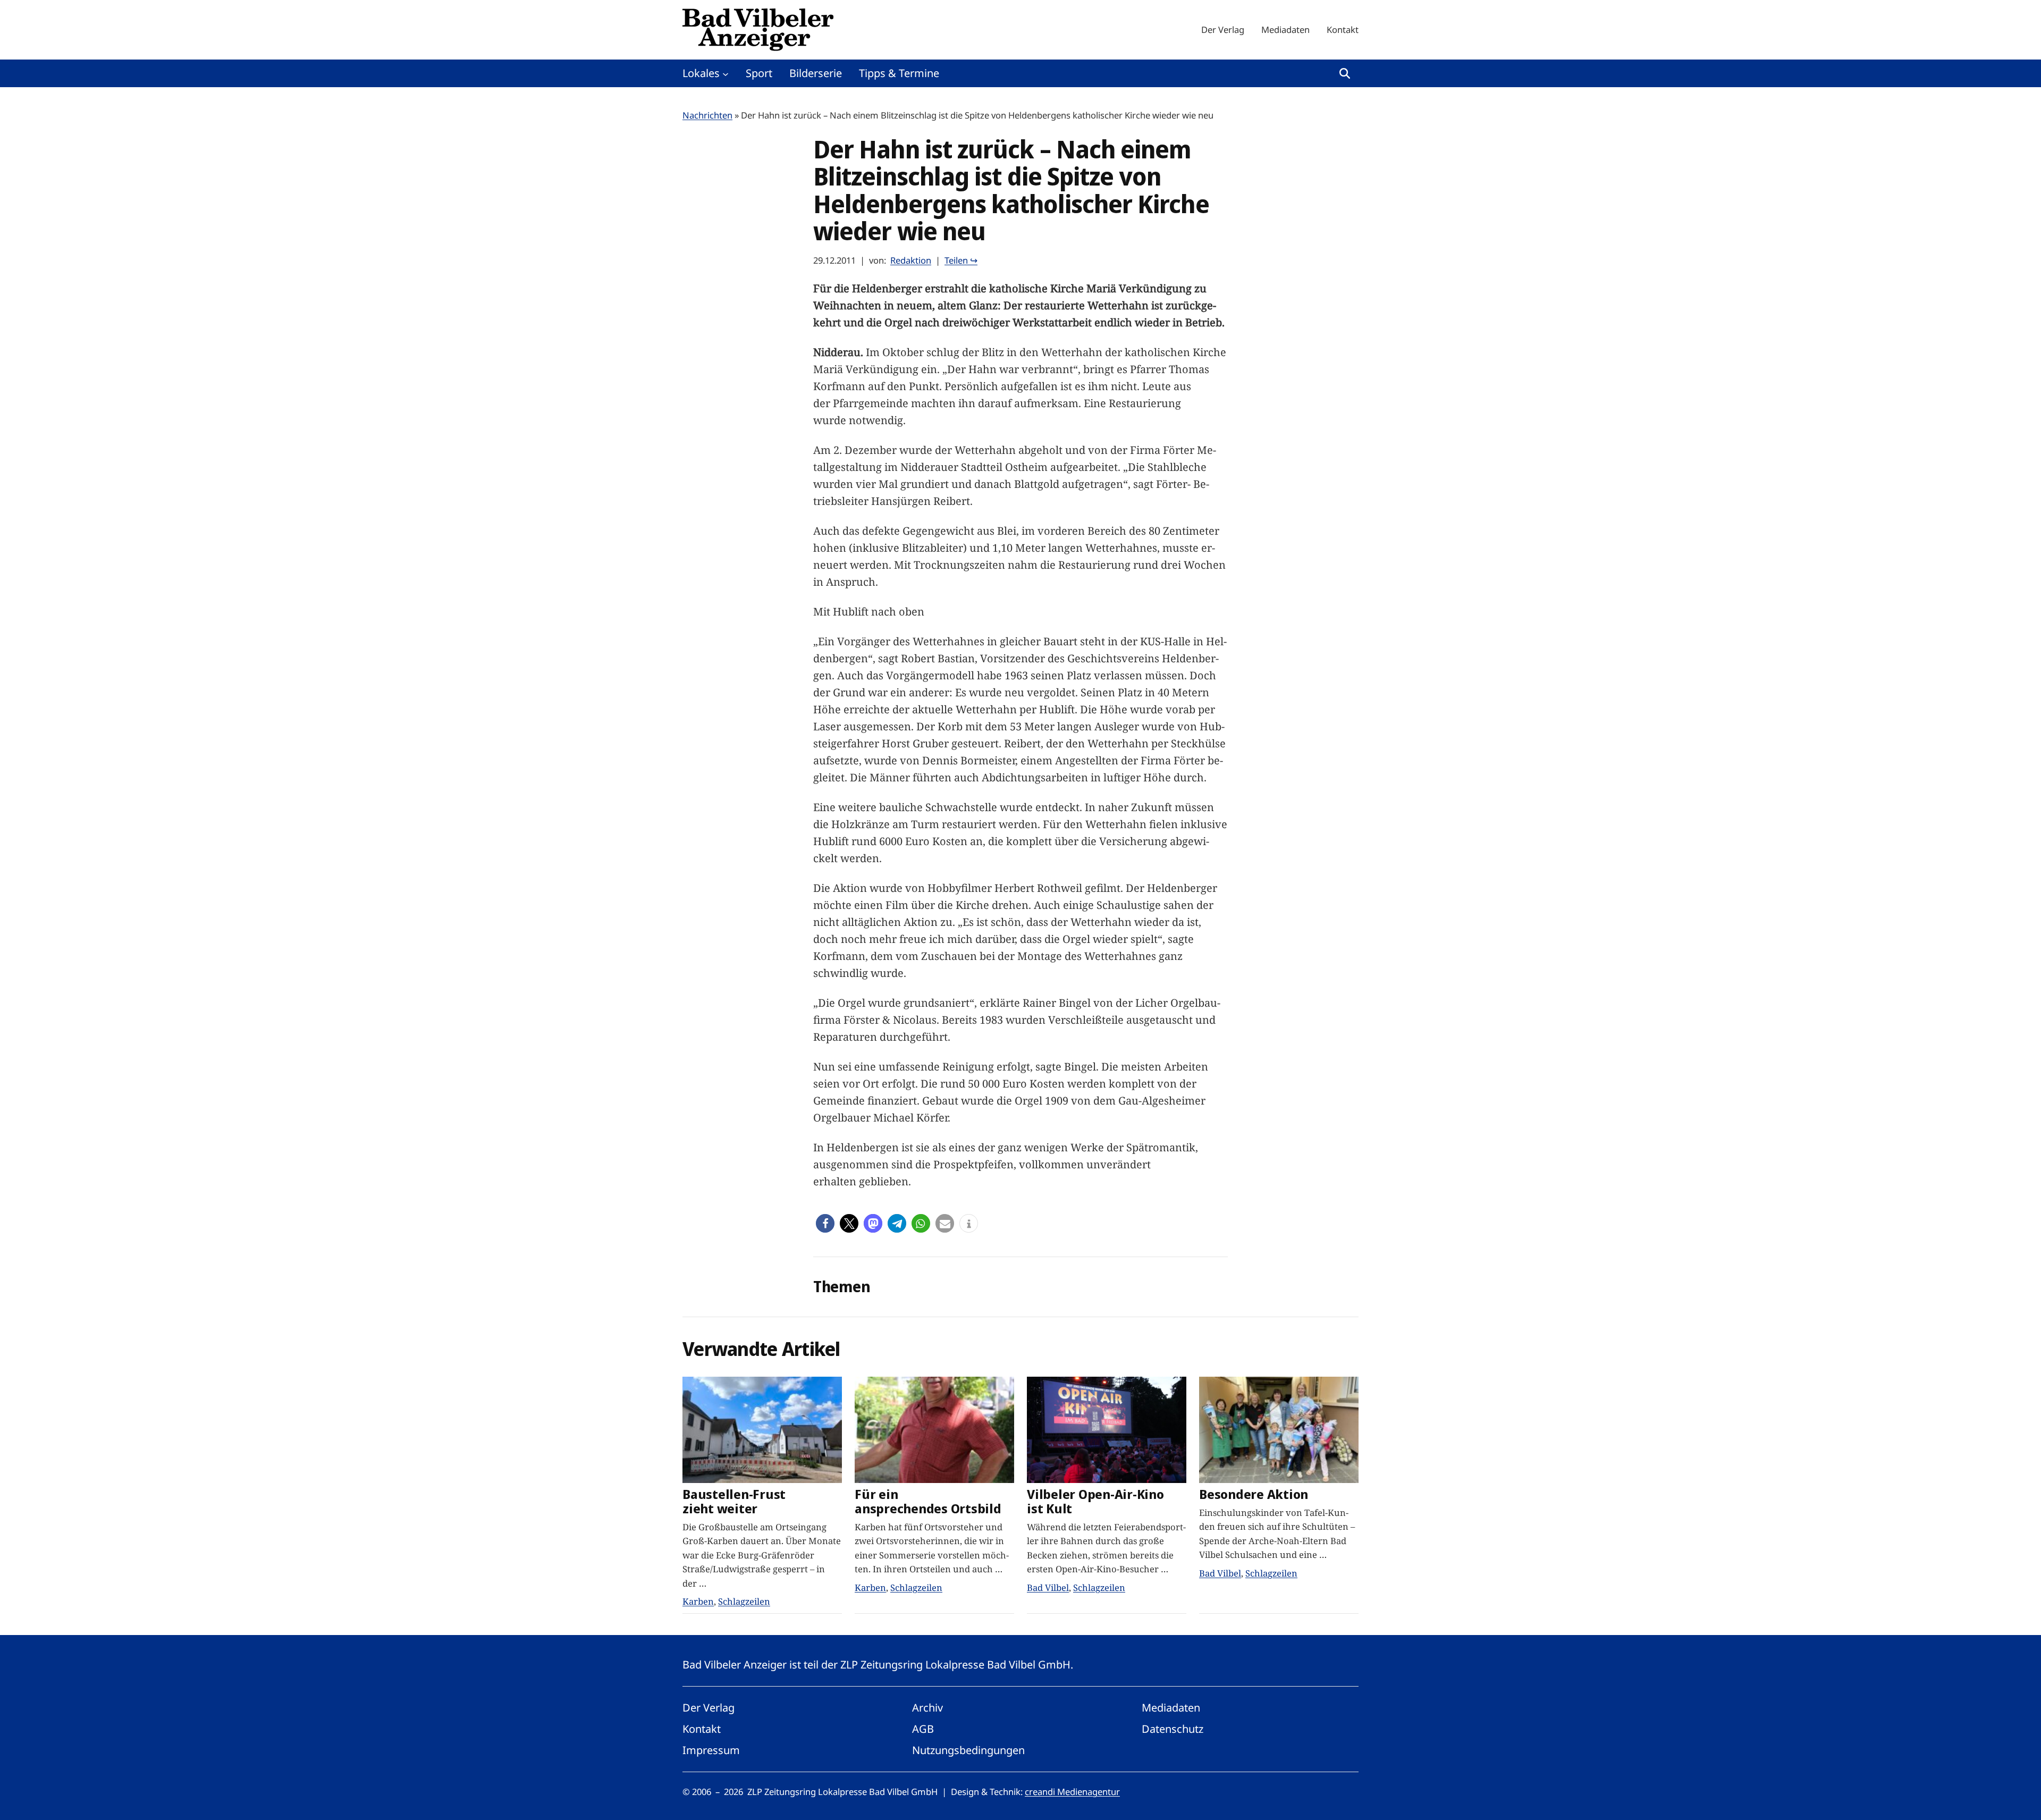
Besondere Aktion (1254, 1494)
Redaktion (911, 260)
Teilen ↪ (961, 260)
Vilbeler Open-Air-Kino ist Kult (1095, 1502)
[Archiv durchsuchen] (1345, 73)
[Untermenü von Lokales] (726, 73)
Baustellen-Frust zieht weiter (734, 1502)
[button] (825, 1223)
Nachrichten (707, 115)
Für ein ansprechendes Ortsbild (928, 1502)
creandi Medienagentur (1072, 1792)
